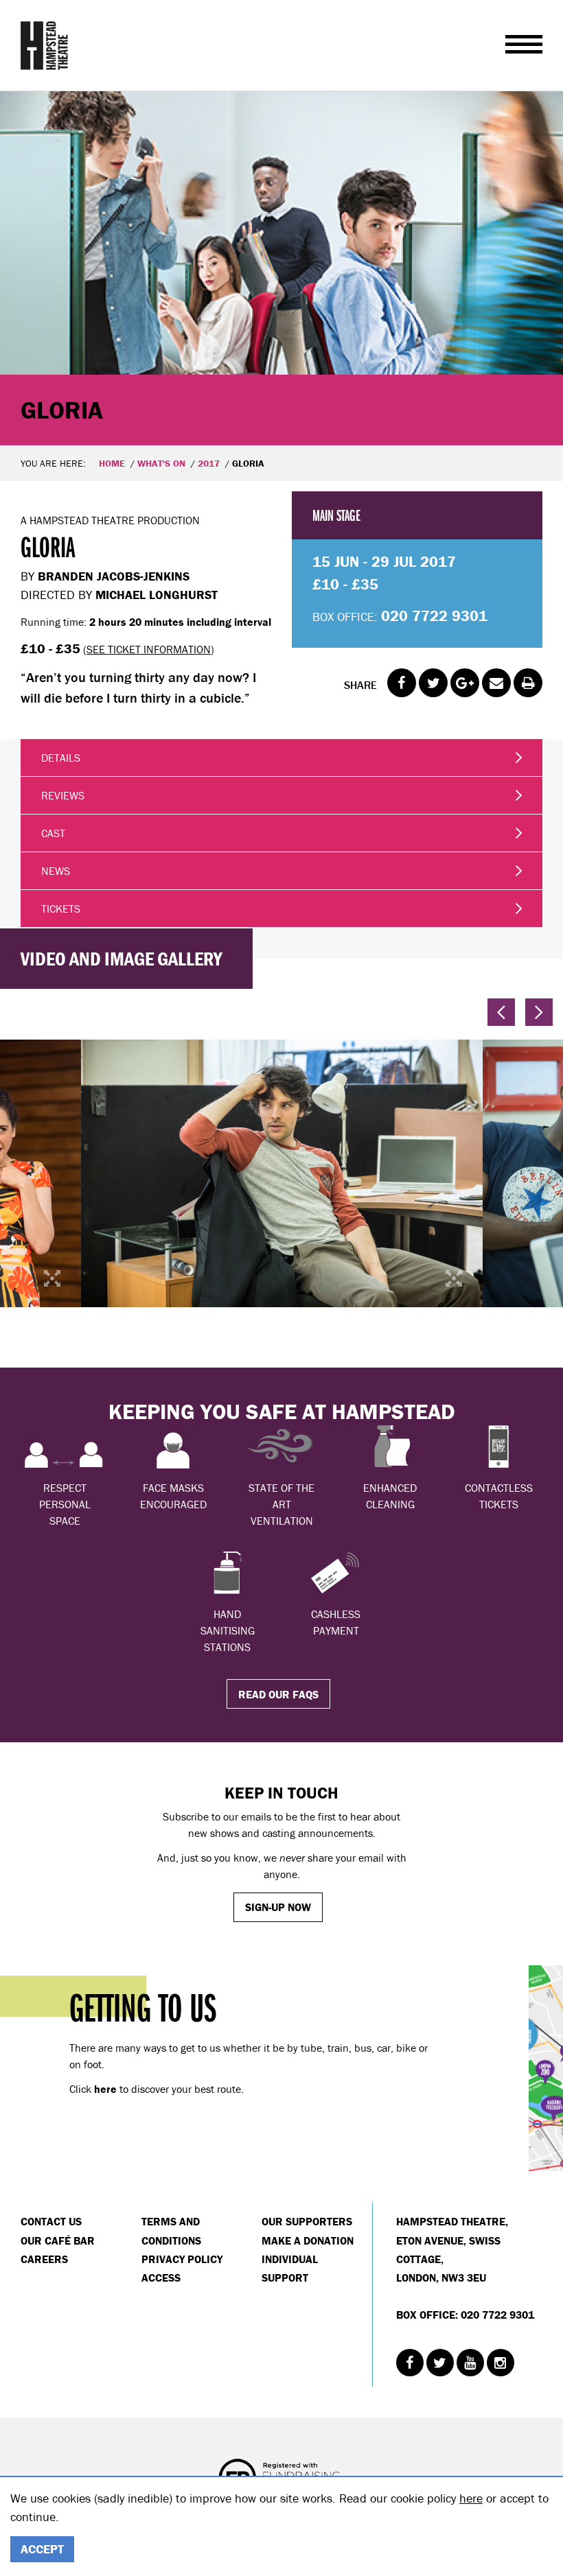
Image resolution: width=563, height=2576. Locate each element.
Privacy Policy (182, 2259)
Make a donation (308, 2240)
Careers (44, 2259)
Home (112, 463)
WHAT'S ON (161, 463)
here (471, 2498)
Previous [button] (501, 1012)
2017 (209, 463)
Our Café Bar (58, 2240)
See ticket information (149, 649)
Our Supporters (307, 2221)
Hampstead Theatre (45, 45)
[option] (281, 268)
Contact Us (51, 2221)
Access (161, 2278)
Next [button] (539, 1012)
